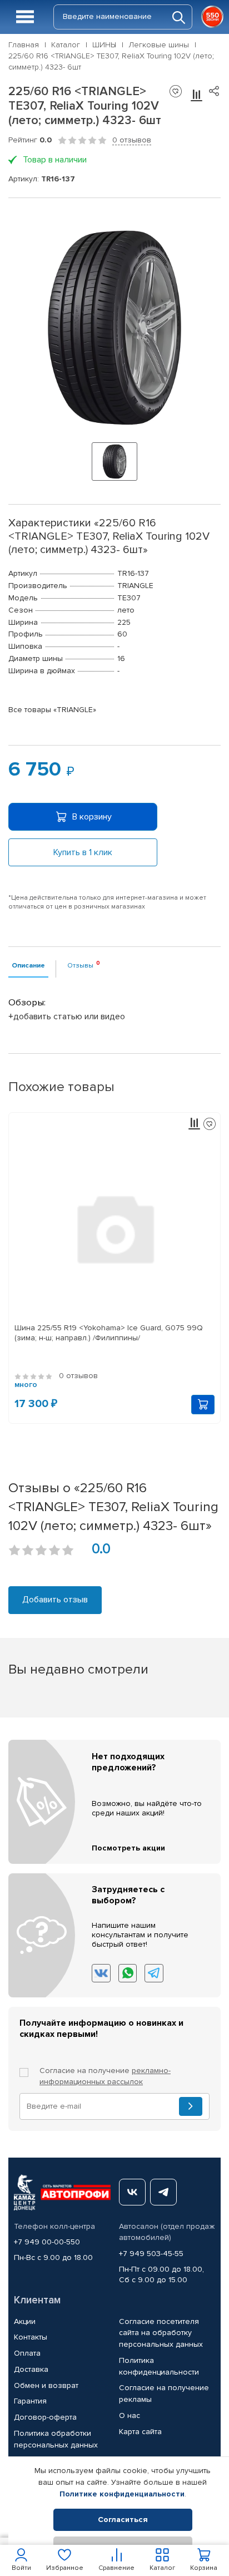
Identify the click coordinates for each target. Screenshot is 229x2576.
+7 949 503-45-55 (151, 2254)
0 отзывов (132, 140)
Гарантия (30, 2401)
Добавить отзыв (55, 1600)
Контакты (31, 2337)
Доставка (31, 2369)
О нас (130, 2415)
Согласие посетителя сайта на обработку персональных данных (161, 2333)
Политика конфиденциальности (159, 2366)
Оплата (27, 2353)
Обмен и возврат (46, 2385)
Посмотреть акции (128, 1848)
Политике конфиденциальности (122, 2494)
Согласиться (123, 2520)
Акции (25, 2321)
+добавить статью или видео (67, 1016)
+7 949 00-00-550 (47, 2242)
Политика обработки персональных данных (56, 2439)
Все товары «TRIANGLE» (52, 710)
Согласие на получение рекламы (164, 2394)
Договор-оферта (45, 2417)
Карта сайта (140, 2432)
